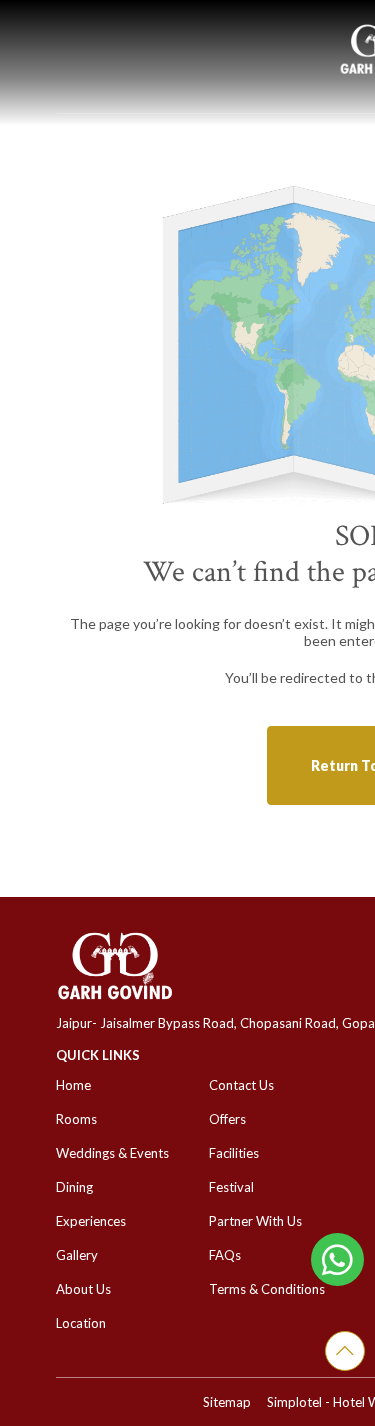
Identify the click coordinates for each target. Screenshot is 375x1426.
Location (81, 1323)
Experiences (91, 1221)
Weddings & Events (112, 1153)
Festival (231, 1187)
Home (73, 1085)
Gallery (77, 1255)
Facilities (234, 1153)
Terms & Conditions (267, 1289)
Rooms (76, 1119)
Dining (74, 1187)
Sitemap (227, 1402)
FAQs (225, 1255)
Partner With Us (255, 1221)
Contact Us (241, 1085)
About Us (83, 1289)
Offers (227, 1119)
